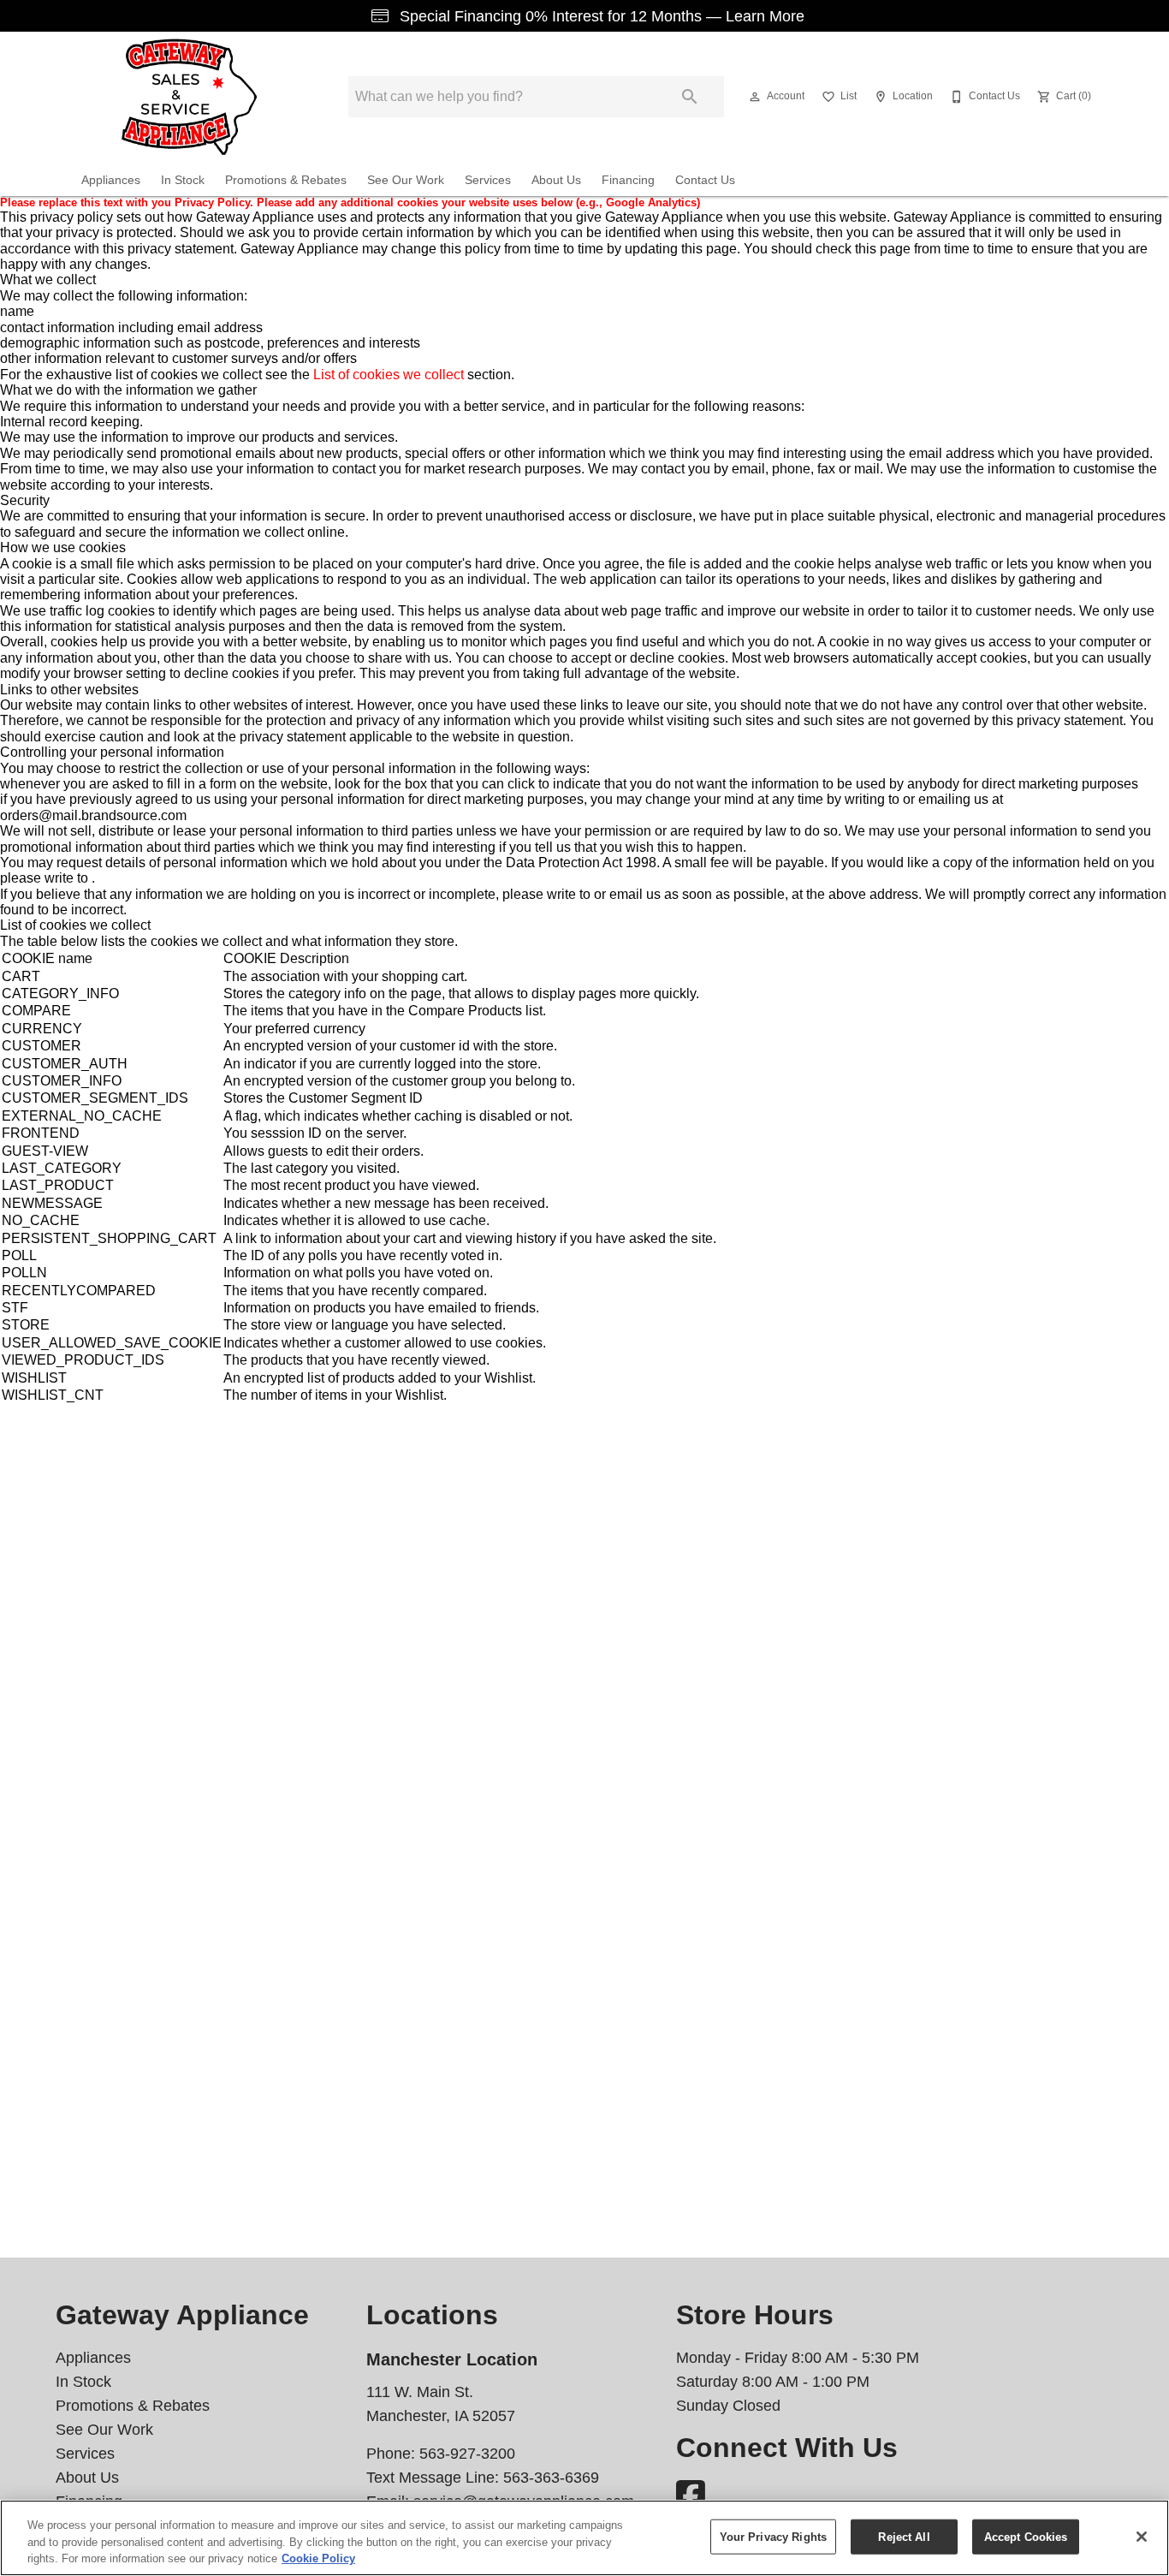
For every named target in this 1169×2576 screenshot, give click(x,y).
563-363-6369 (551, 2478)
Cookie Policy (318, 2558)
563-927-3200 (467, 2454)
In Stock (183, 180)
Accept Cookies (1026, 2536)
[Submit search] (690, 97)
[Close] (1142, 2537)
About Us (556, 180)
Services (488, 180)
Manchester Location (452, 2359)
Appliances (111, 180)
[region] (584, 2538)
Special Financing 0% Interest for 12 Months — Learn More (600, 16)
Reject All (904, 2536)
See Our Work (406, 180)
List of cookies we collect (389, 375)
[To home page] (189, 97)
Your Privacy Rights (773, 2536)
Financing (628, 180)
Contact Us (705, 180)
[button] (755, 97)
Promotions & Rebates (286, 180)
